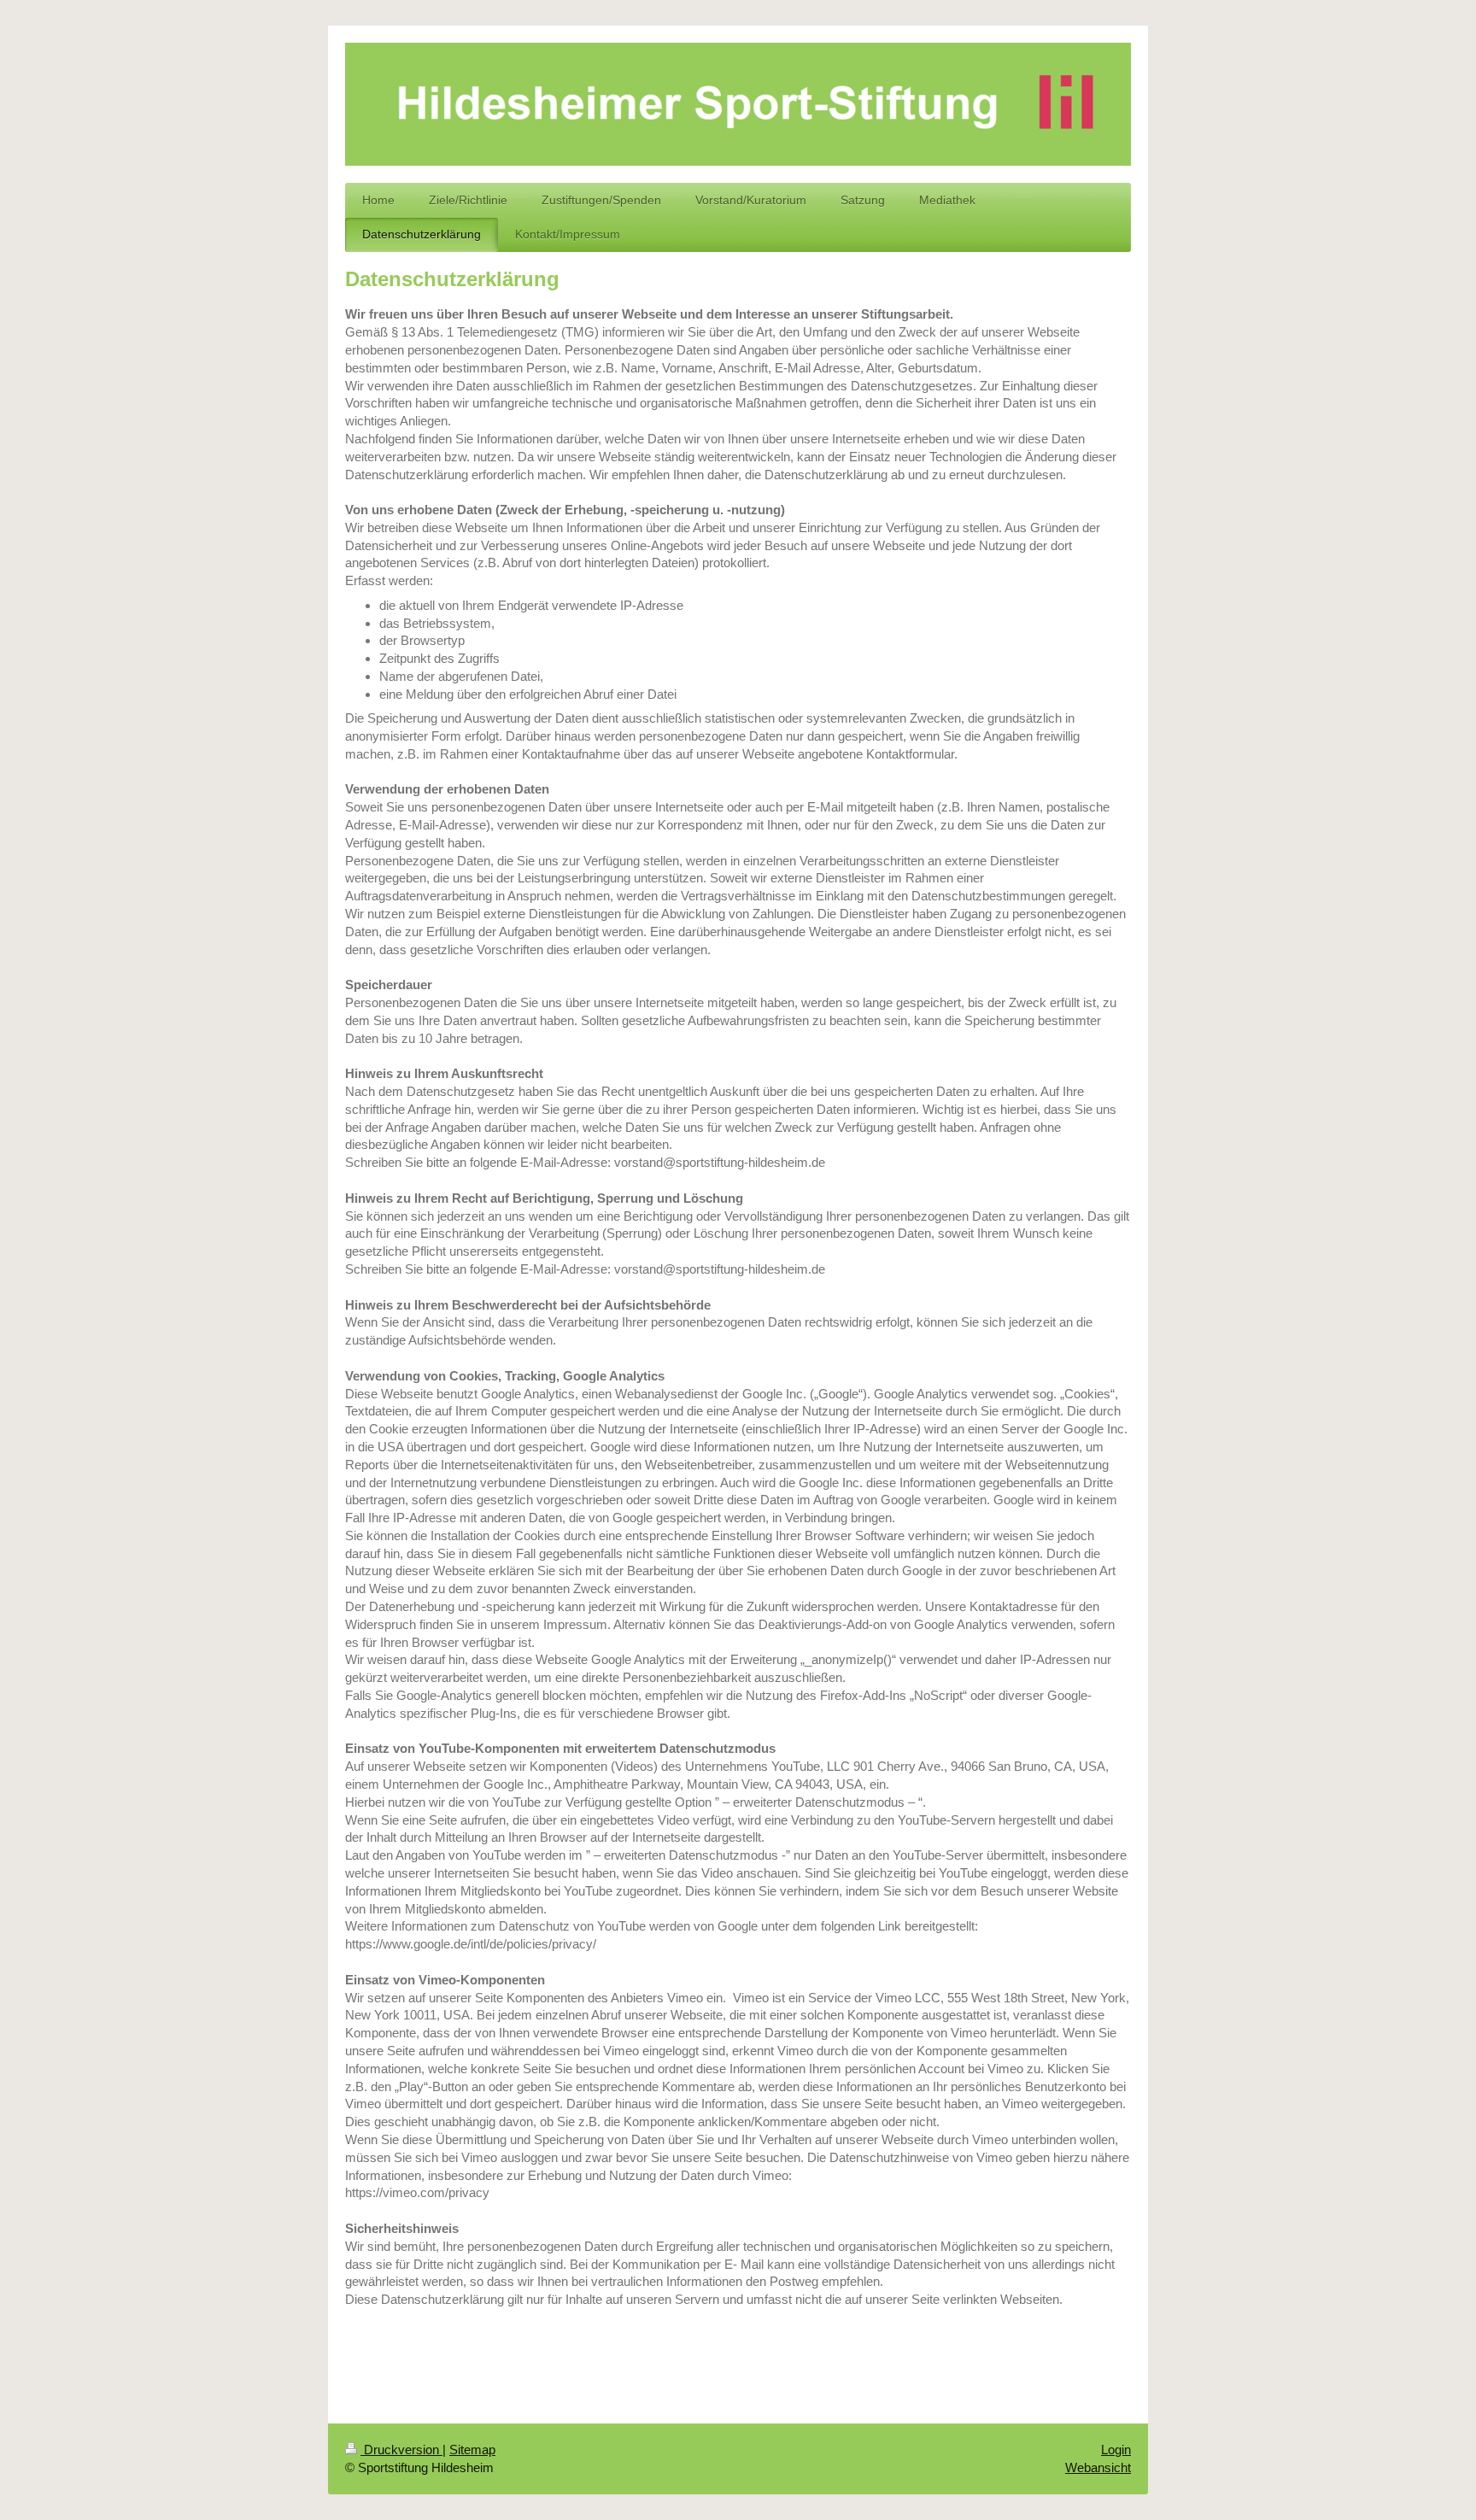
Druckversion (401, 2450)
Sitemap (472, 2450)
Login (1116, 2450)
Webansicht (1098, 2467)
